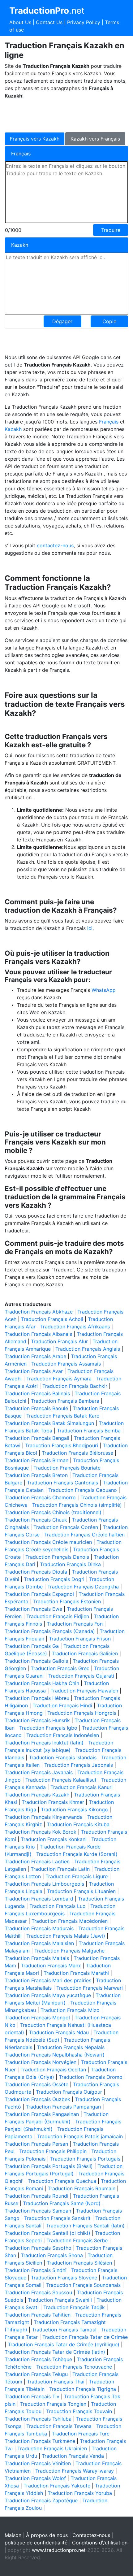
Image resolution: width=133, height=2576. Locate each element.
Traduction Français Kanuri (82, 1787)
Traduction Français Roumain (82, 2188)
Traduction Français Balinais (37, 1393)
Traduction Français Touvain (79, 2411)
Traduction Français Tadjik (74, 2307)
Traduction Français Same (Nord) (62, 2203)
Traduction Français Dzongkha (83, 1587)
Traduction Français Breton (36, 1475)
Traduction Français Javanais (39, 1772)
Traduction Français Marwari (90, 1988)
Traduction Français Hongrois (82, 1713)
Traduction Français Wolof (35, 2478)
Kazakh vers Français (95, 139)
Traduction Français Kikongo (74, 1809)
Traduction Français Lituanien (81, 1891)
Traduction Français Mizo (70, 2010)
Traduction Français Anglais (88, 1349)
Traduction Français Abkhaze (39, 1312)
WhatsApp (104, 990)
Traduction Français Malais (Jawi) (66, 1936)
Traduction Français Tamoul (64, 2330)
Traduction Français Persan (36, 2144)
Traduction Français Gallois (36, 1661)
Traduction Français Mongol (37, 2018)
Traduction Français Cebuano (83, 1490)
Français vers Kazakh (35, 139)
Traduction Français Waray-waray (75, 2471)
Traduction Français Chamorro (40, 1497)
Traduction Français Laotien (37, 1861)
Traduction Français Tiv (32, 2396)
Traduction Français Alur (59, 1341)
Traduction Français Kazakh (37, 1795)
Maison (13, 2535)
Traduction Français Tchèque (38, 2359)
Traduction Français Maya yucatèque (48, 1995)
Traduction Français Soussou (38, 2292)
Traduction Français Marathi (76, 1973)
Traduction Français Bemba (89, 1431)
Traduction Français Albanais (38, 1334)
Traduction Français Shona (52, 2255)
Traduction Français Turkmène (40, 2441)
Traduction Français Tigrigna (83, 2389)
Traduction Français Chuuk (36, 1520)
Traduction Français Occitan (53, 2070)
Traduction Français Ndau (59, 2032)
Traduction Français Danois (57, 1557)
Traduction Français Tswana (59, 2426)
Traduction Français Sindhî (36, 2270)
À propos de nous (47, 2535)
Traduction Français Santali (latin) (85, 2226)
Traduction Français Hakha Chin (42, 1683)
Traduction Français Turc (81, 2434)
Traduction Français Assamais (66, 1364)
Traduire (111, 230)
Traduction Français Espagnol (39, 1594)
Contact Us (49, 22)
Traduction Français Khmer (53, 1802)
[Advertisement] (54, 115)
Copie (109, 321)
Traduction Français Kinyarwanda (44, 1817)
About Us (20, 22)
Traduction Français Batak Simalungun (49, 1423)
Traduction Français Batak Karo (63, 1416)
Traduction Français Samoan (38, 2211)
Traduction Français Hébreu (37, 1698)
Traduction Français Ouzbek (37, 2099)
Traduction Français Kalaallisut (61, 1780)
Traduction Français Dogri (54, 1579)
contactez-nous (55, 545)
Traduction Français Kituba (78, 1824)
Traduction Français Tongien (53, 2404)
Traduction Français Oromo (91, 2077)
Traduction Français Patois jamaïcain (80, 2136)
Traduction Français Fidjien (58, 1616)
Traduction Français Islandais (63, 1757)
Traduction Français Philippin (53, 2151)
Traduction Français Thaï (56, 2382)
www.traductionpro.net (59, 2550)
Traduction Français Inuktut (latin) (44, 1743)
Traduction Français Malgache (69, 1951)
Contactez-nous (91, 2535)
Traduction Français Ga (32, 1646)
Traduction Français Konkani (54, 1839)
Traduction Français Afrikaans (75, 1327)
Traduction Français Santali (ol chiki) (47, 2233)
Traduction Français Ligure (77, 1876)
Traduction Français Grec (60, 1668)
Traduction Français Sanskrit (57, 2218)
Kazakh (14, 429)
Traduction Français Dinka (70, 1564)
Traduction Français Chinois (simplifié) (77, 1505)
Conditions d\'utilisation (100, 2543)
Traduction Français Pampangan (63, 2107)
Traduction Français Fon (75, 1624)
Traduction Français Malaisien (39, 1943)
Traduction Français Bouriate (67, 1468)
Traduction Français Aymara (59, 1379)
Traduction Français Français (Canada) (50, 1631)
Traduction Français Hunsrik (37, 1720)
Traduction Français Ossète (36, 2084)
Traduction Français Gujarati (81, 1676)
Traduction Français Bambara (65, 1401)
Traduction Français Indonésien (63, 1735)
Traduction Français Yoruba (80, 2493)
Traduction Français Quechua (62, 2181)
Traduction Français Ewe (33, 1609)
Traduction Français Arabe (35, 1356)
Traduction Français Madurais (39, 1928)
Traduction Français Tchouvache (74, 2367)
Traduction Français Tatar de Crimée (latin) (55, 2352)
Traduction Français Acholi (52, 1319)
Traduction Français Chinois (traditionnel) (53, 1512)
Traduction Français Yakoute (57, 2486)
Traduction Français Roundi (36, 2196)
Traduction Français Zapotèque (41, 2500)
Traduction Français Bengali (37, 1438)
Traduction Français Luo (58, 1906)
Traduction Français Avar (34, 1371)
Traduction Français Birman (36, 1460)
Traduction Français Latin (60, 1869)
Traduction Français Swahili (60, 2300)
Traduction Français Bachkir (75, 1386)
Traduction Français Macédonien (70, 1921)
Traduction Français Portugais (85, 2159)
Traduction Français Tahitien (38, 2315)
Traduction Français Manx (51, 1966)
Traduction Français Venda (73, 2456)
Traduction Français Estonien (67, 1601)
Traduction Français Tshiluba (38, 2419)
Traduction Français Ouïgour (69, 2092)
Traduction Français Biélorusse (77, 1453)
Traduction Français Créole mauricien (48, 1542)
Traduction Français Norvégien (41, 2062)
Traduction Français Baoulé (36, 1408)
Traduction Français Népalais (71, 2047)
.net (47, 11)
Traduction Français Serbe (77, 2240)
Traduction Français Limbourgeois (44, 1884)
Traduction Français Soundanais (83, 2285)
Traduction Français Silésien (79, 2263)
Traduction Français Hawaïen (84, 1691)
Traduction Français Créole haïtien (84, 1535)
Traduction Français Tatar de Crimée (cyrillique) (64, 2344)
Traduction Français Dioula (36, 1572)
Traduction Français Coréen (66, 1527)
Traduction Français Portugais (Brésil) (49, 2166)
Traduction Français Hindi (62, 1705)
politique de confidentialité (36, 2543)
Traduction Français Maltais (37, 1958)
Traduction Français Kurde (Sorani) (77, 1854)
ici (90, 928)
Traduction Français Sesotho (38, 2248)
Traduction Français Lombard (39, 1899)
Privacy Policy (84, 22)
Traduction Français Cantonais (62, 1483)
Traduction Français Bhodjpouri (62, 1445)
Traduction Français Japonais (79, 1765)
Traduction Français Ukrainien (52, 2448)
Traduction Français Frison (80, 1639)
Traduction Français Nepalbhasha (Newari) (55, 2055)
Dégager (62, 321)
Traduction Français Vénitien (38, 2463)
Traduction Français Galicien (85, 1653)
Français (109, 422)
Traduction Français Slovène (64, 2278)
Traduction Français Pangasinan (42, 2114)
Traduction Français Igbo (48, 1728)
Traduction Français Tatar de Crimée (85, 2337)
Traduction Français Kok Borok (41, 1832)
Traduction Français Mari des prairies (48, 1980)
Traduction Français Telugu (36, 2374)
